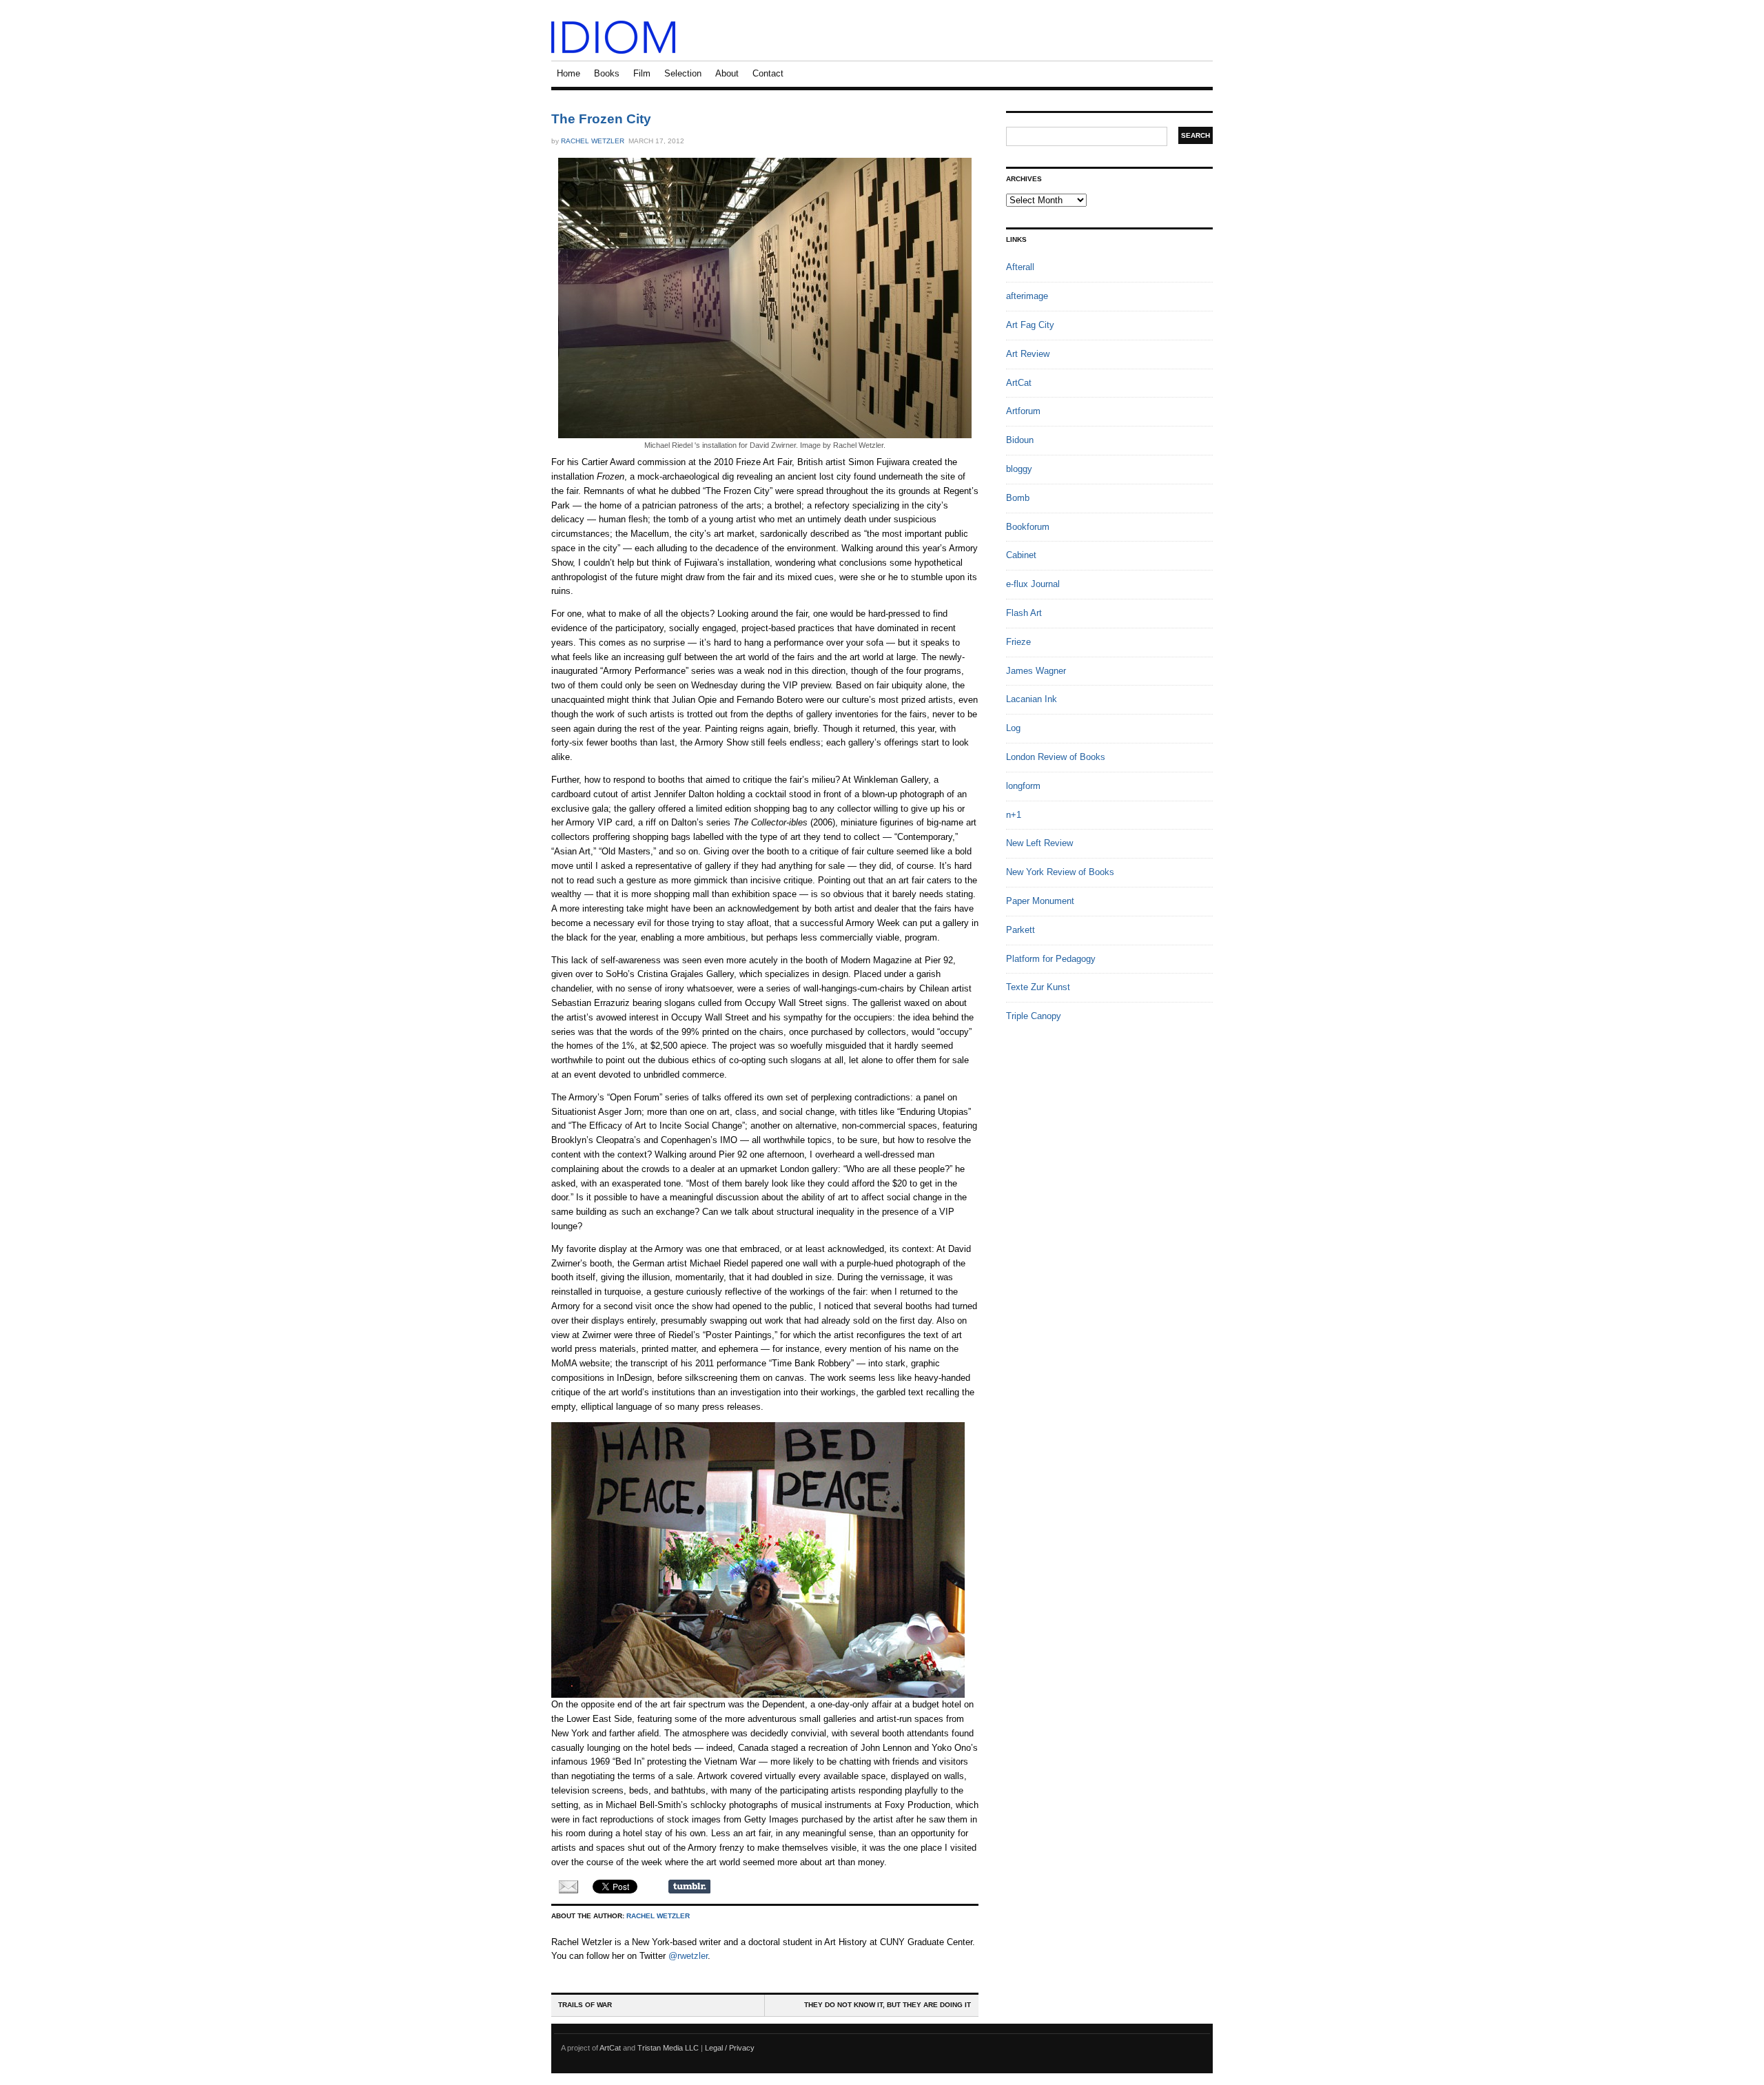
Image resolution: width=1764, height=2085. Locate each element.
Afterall (1020, 267)
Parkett (1021, 930)
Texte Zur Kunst (1038, 987)
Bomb (1018, 498)
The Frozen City (601, 119)
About (727, 73)
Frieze (1018, 642)
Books (607, 73)
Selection (683, 73)
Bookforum (1028, 527)
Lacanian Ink (1032, 699)
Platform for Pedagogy (1051, 959)
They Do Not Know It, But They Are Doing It (888, 2005)
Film (642, 73)
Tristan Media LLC (668, 2048)
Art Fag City (1030, 325)
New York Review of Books (1060, 872)
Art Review (1028, 354)
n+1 (1014, 815)
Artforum (1023, 411)
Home (568, 73)
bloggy (1019, 469)
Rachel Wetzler (593, 141)
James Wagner (1036, 671)
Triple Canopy (1034, 1016)
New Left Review (1039, 843)
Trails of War (585, 2005)
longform (1023, 786)
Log (1013, 728)
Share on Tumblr (689, 1887)
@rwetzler (688, 1956)
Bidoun (1020, 440)
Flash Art (1024, 613)
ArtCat (1019, 383)
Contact (768, 73)
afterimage (1027, 296)
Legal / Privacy (730, 2048)
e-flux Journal (1033, 584)
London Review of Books (1056, 757)
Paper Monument (1040, 901)
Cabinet (1021, 555)
